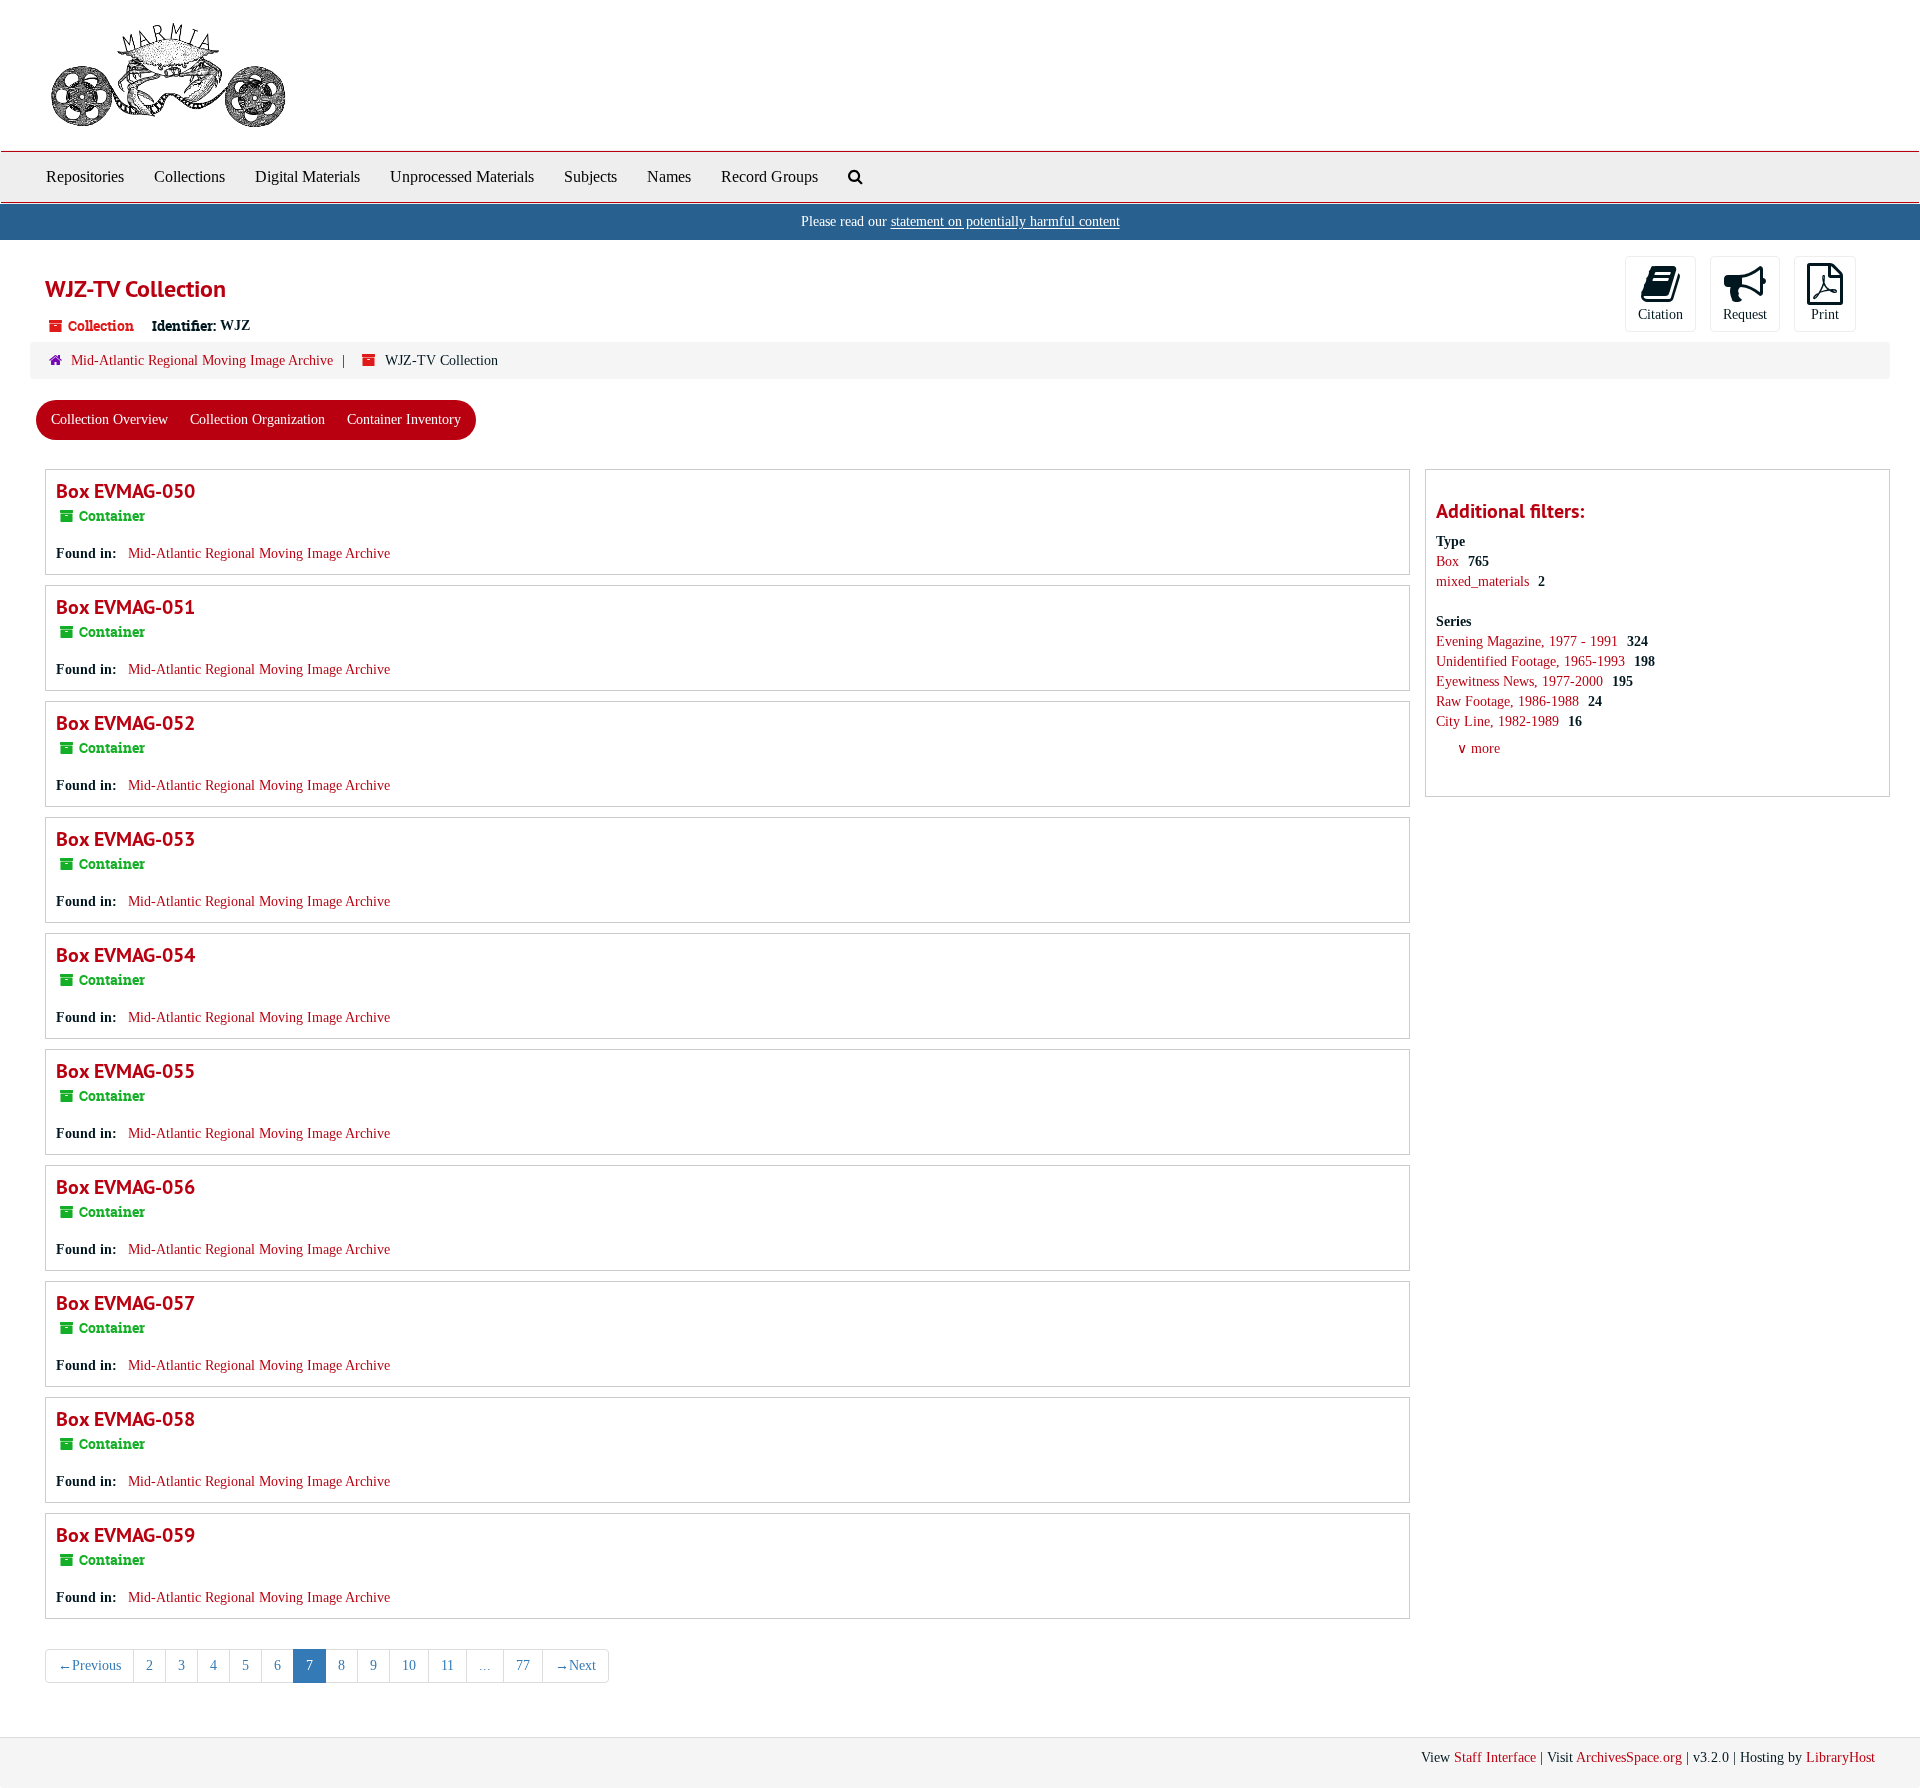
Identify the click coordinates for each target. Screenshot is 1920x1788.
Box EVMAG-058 (125, 1419)
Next (575, 1665)
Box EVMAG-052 (125, 723)
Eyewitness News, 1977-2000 (1521, 681)
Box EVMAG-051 (125, 607)
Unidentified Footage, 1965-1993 (1532, 661)
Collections (189, 176)
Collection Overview (109, 419)
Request (1745, 314)
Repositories (85, 176)
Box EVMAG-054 (125, 955)
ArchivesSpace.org (1629, 1757)
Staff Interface (1495, 1757)
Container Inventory (404, 419)
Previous (89, 1665)
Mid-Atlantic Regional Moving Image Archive (202, 360)
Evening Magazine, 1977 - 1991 (1529, 641)
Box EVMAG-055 (125, 1071)
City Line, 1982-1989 (1499, 721)
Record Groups (769, 176)
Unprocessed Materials (462, 176)
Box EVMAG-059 (125, 1535)
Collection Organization (257, 419)
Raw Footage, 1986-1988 (1509, 701)
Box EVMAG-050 (125, 491)
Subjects (590, 176)
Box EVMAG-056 (125, 1187)
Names (669, 176)
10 (409, 1665)
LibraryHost (1840, 1757)
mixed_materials (1484, 581)
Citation (1660, 314)
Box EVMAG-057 (125, 1303)
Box (1449, 561)
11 (447, 1665)
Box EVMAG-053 (125, 839)
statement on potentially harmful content (1005, 221)
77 (523, 1665)
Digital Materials (307, 176)
